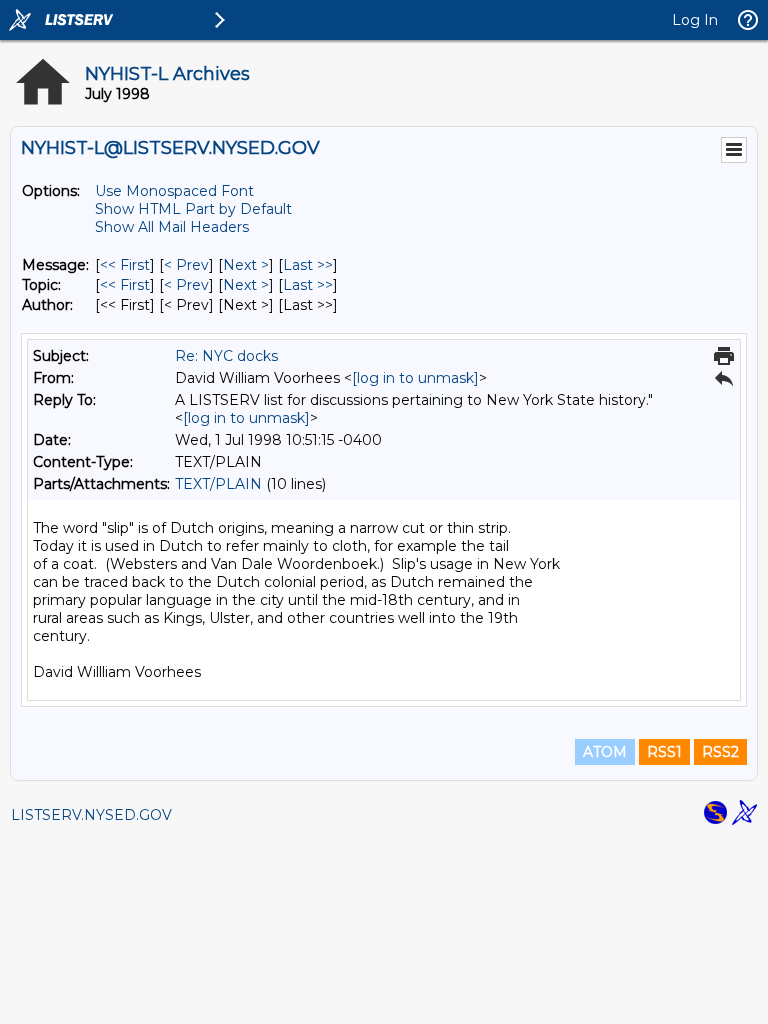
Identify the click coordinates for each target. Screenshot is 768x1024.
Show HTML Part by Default (193, 209)
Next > (246, 265)
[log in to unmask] (415, 378)
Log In (695, 20)
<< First (125, 265)
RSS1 (664, 752)
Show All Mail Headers (172, 227)
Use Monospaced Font (174, 191)
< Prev (186, 265)
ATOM (605, 752)
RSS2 (720, 752)
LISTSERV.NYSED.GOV (91, 815)
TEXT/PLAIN (218, 484)
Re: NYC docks (226, 356)
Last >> (308, 265)
